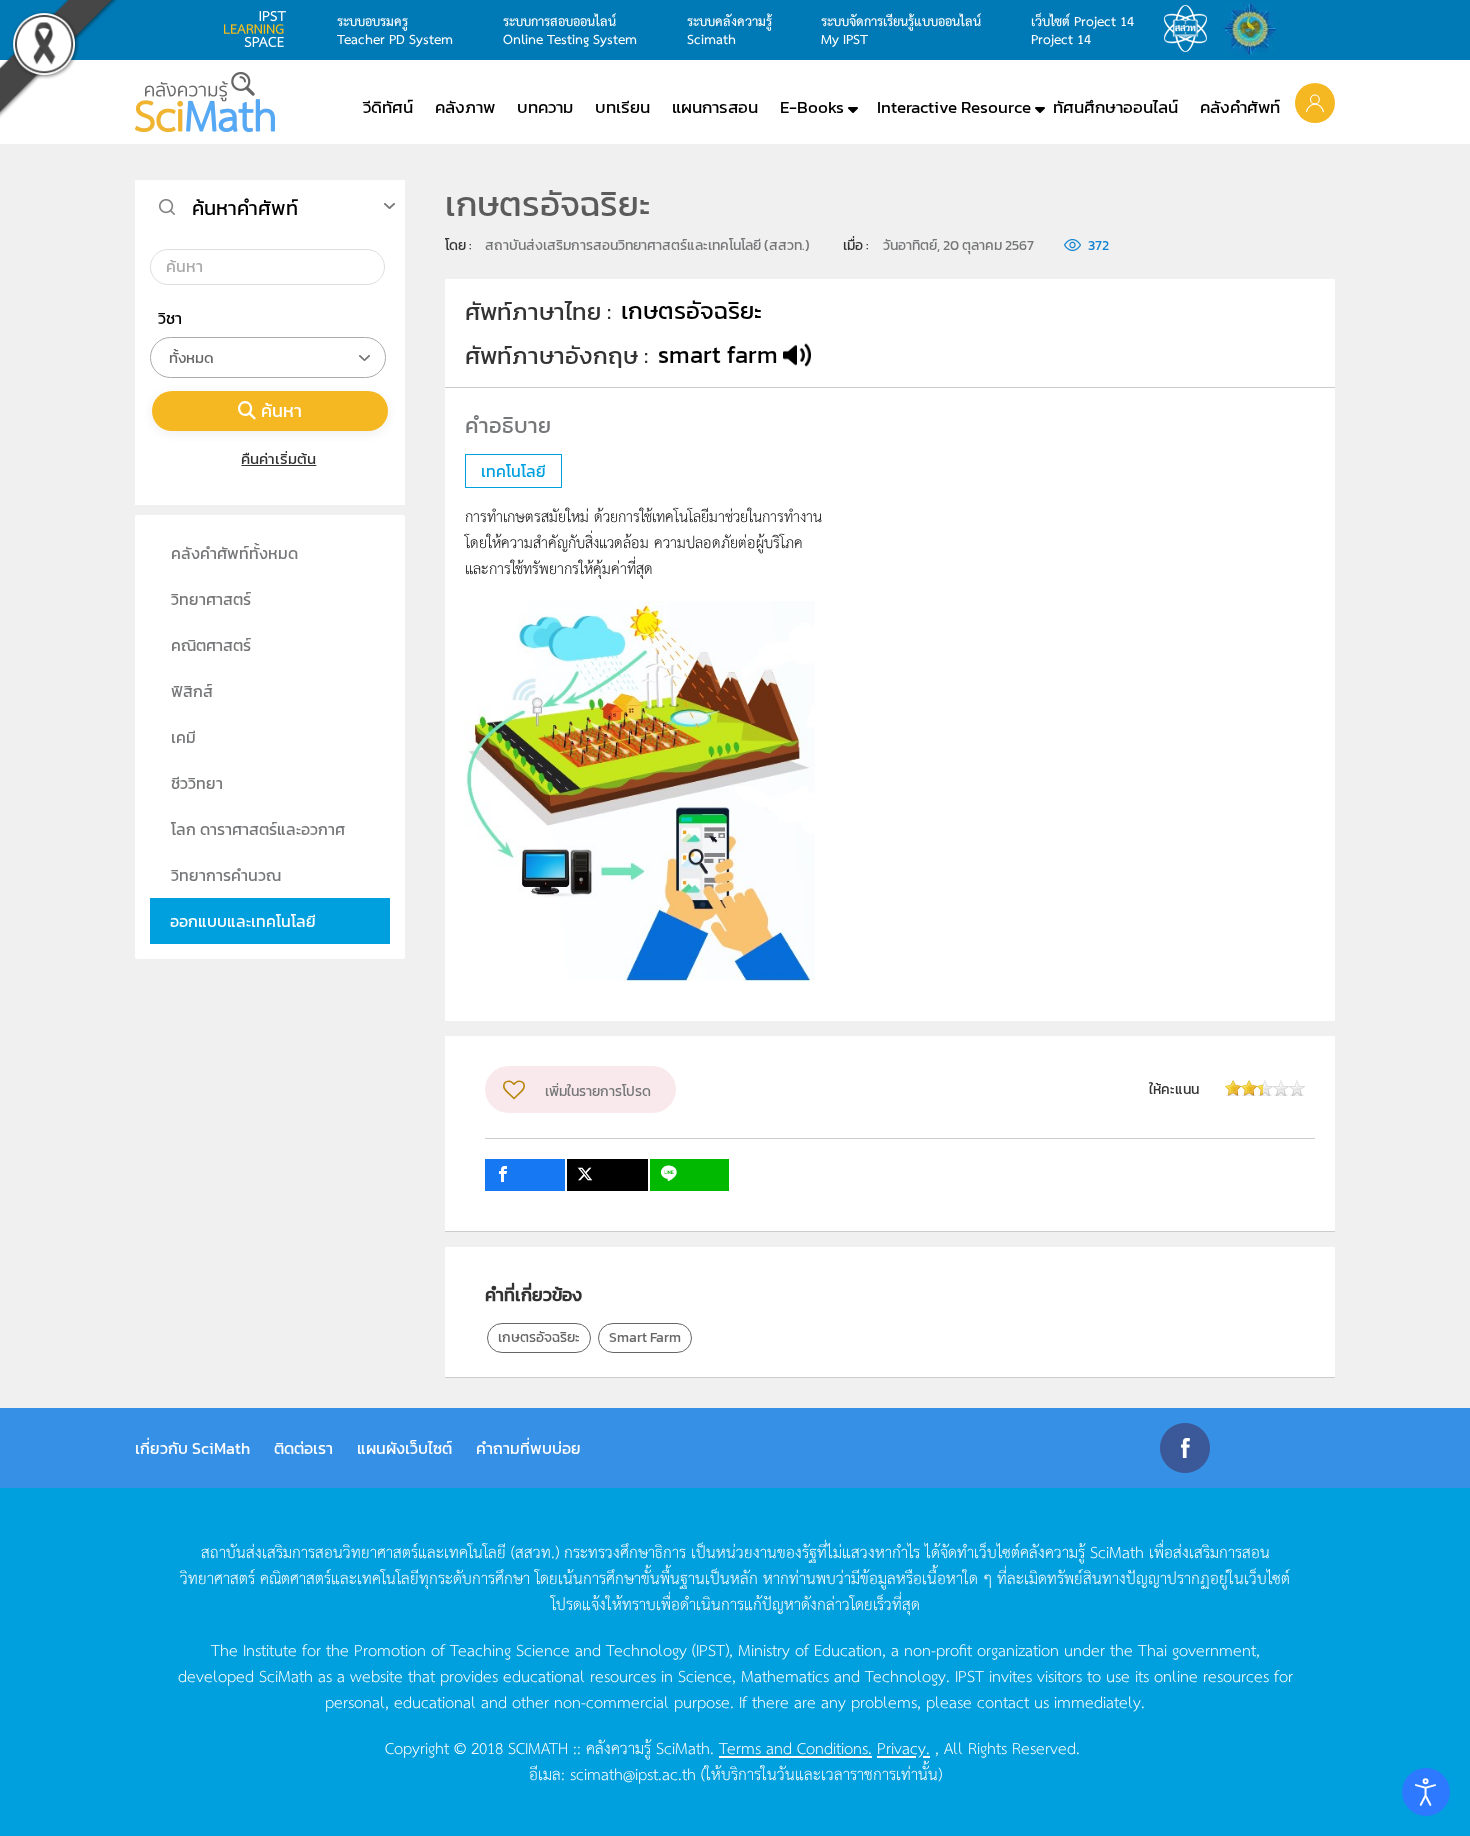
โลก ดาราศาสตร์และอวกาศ (258, 829)
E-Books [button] (812, 107)
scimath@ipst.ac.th (633, 1773)
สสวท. (1191, 29)
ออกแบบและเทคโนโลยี (243, 921)
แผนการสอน (715, 107)
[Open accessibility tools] (1426, 1792)
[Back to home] (205, 102)
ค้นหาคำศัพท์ (245, 208)
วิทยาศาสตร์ (211, 599)
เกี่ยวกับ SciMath (192, 1448)
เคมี (183, 737)
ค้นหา (281, 410)
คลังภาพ (465, 107)
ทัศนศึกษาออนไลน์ (1115, 107)
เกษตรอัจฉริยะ (539, 1337)
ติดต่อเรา (303, 1448)
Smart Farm (645, 1337)
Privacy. (903, 1747)
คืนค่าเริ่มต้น (278, 458)
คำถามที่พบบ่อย (528, 1448)
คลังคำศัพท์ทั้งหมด (234, 553)
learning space (260, 29)
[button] (1315, 102)
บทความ (545, 107)
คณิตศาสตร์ (211, 645)
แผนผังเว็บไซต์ (404, 1448)
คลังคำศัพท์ (1240, 107)
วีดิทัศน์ (388, 107)
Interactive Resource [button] (954, 107)
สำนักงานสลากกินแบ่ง (1255, 29)
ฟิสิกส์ (192, 691)
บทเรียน (622, 107)
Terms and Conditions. (795, 1747)
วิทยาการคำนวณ (226, 875)
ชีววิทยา (197, 783)
